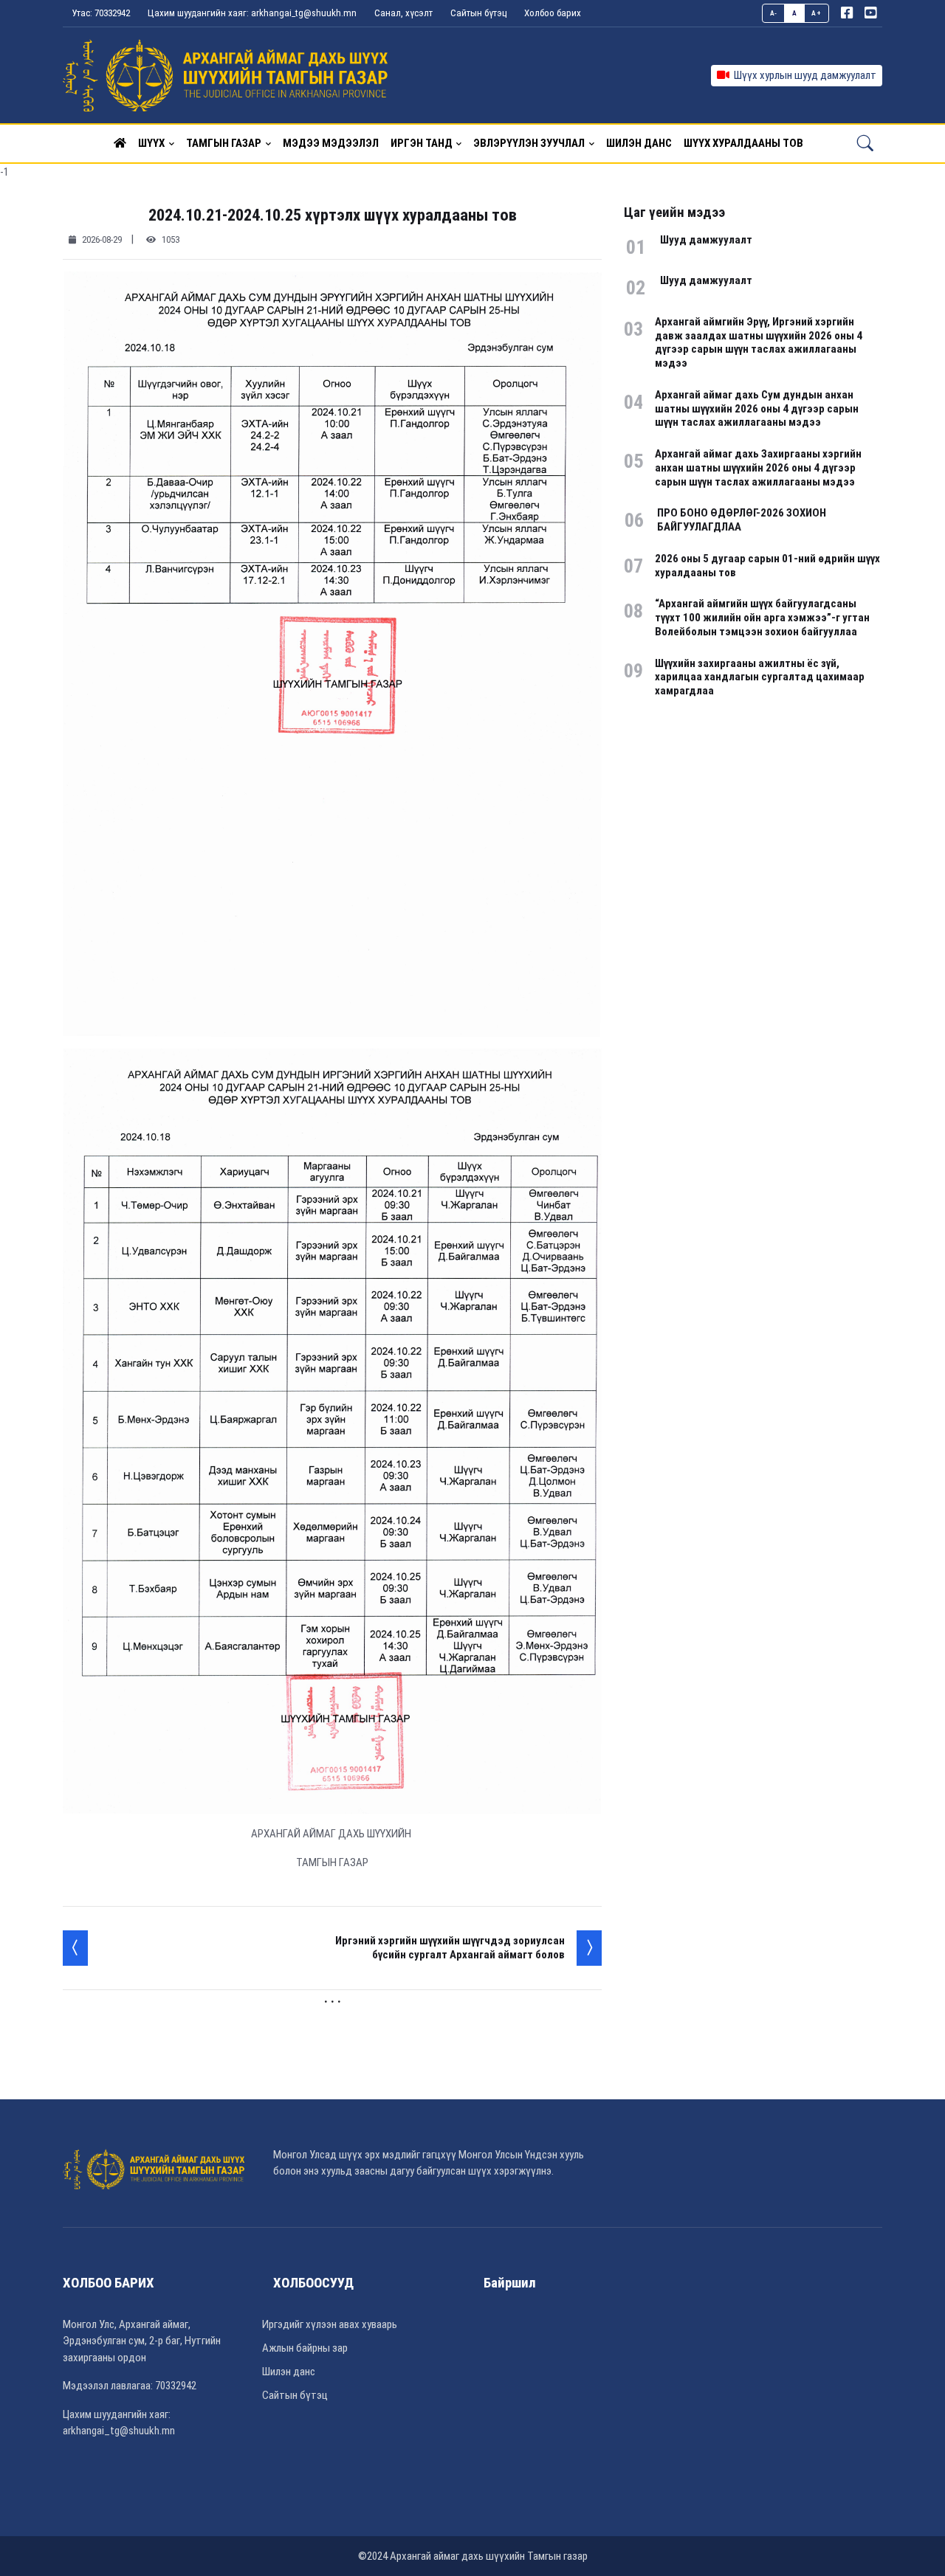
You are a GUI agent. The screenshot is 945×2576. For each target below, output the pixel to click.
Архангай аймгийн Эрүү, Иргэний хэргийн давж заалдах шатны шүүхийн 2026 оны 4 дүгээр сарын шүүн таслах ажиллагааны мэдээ (759, 342)
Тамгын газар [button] (224, 143)
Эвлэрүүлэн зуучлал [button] (529, 143)
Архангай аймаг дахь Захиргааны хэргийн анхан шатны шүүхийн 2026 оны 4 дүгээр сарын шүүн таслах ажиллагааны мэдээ (758, 468)
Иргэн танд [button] (422, 143)
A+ (816, 13)
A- (774, 13)
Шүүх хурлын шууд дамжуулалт (803, 75)
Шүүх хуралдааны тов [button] (743, 143)
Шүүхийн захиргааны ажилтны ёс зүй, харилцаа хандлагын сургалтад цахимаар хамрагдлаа (760, 677)
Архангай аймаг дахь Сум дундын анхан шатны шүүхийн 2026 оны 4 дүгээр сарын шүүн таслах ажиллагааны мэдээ (757, 409)
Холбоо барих (553, 13)
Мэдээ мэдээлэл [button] (331, 143)
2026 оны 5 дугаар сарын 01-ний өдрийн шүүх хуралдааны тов (767, 566)
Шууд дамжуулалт (706, 240)
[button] (120, 143)
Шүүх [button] (151, 143)
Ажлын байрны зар (305, 2348)
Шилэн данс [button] (639, 143)
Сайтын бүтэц (478, 13)
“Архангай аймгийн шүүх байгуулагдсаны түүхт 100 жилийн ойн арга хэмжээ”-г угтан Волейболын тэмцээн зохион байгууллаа (762, 618)
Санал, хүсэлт (403, 13)
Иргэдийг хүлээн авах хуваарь (330, 2324)
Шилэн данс (289, 2372)
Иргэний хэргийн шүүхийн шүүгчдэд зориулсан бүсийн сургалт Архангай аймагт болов (450, 1948)
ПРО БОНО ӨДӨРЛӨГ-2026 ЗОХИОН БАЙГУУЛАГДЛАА (742, 520)
